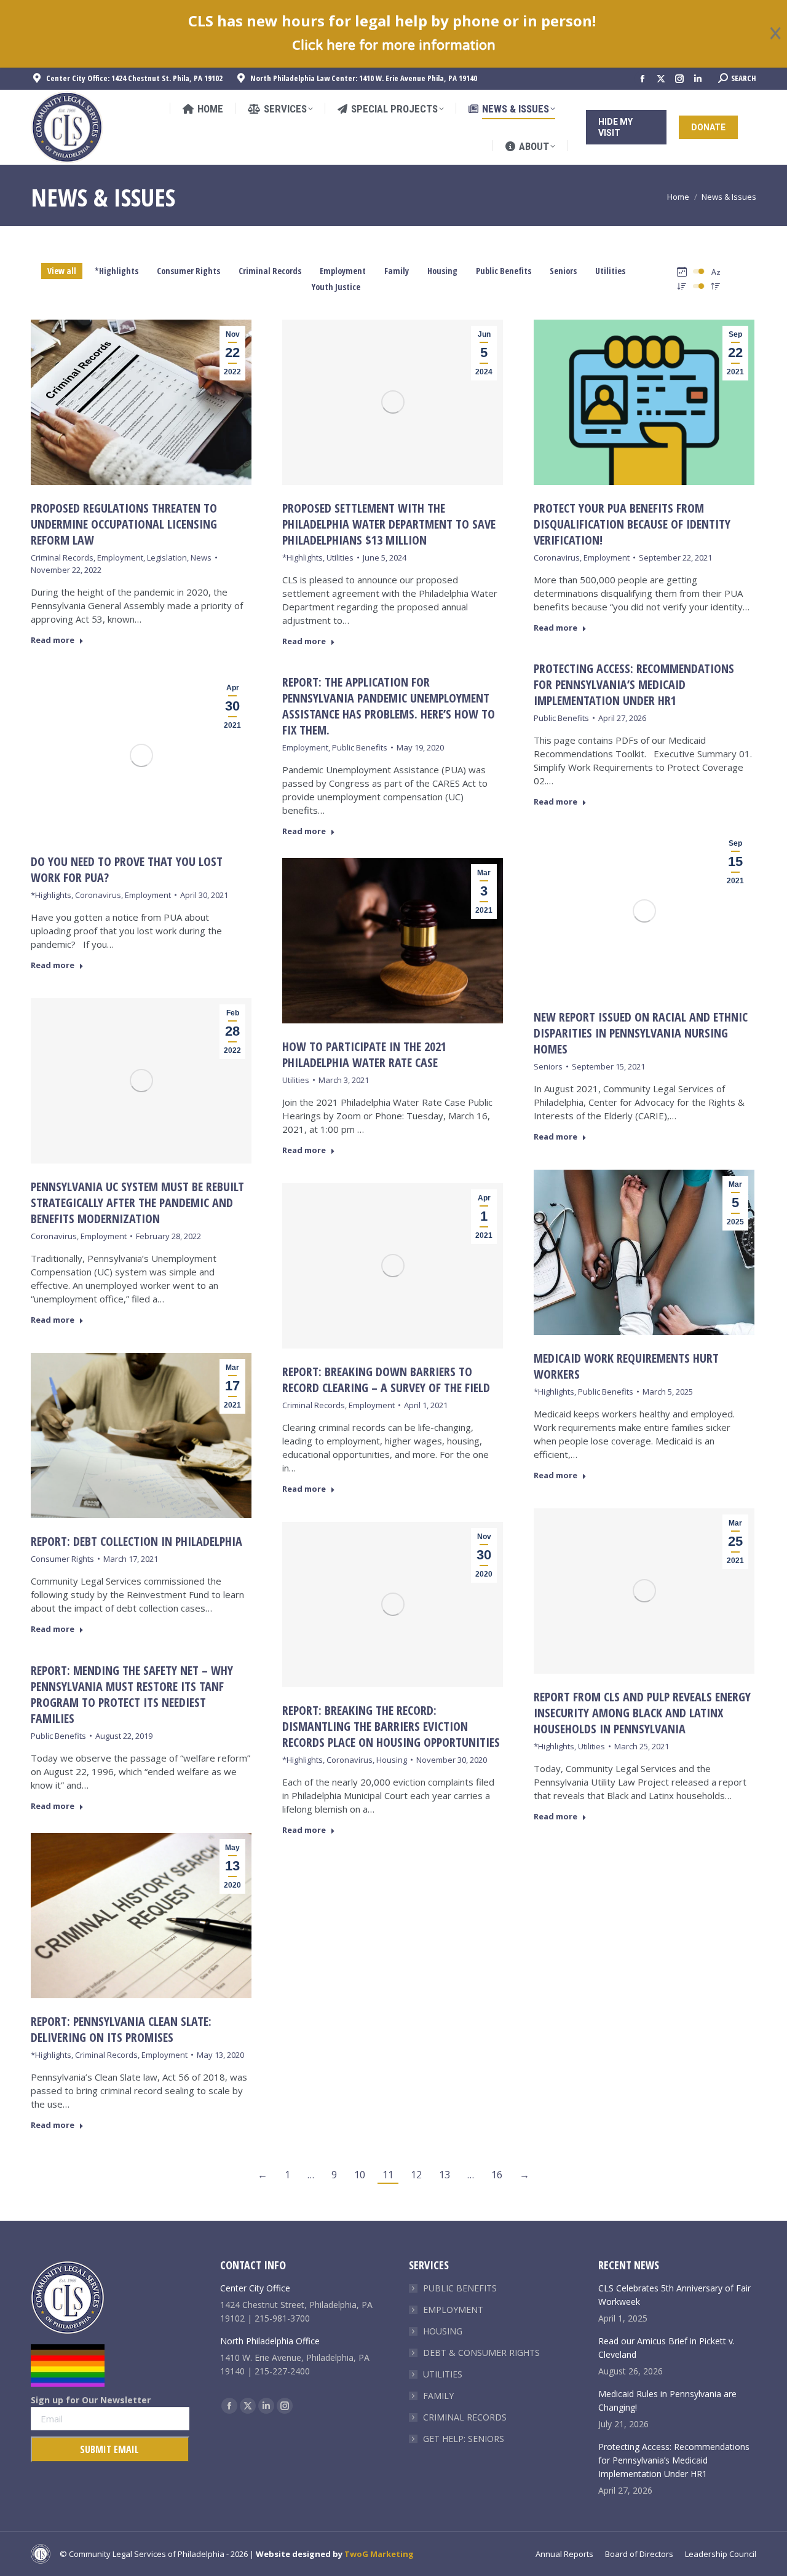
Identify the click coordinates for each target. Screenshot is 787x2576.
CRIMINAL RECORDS (465, 2417)
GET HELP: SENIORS (464, 2439)
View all (62, 271)
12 (416, 2175)
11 (388, 2175)
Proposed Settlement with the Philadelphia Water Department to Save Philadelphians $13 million (389, 524)
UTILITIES (443, 2374)
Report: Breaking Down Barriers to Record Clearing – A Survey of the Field (386, 1380)
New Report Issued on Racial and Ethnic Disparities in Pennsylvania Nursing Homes (641, 1033)
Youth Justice (336, 287)
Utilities (610, 271)
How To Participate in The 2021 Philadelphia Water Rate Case (364, 1054)
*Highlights (117, 271)
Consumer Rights (188, 271)
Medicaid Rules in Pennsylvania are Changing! (667, 2401)
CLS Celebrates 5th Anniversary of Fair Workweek (674, 2295)
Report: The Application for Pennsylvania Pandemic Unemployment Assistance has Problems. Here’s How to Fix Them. (389, 706)
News (201, 557)
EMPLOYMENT (453, 2310)
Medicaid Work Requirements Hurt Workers (626, 1366)
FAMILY (438, 2396)
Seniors (563, 271)
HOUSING (443, 2331)
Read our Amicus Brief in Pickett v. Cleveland (666, 2348)
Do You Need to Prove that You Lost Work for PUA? (127, 869)
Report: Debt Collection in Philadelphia (136, 1541)
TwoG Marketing (379, 2554)
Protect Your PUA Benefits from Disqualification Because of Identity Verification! (632, 524)
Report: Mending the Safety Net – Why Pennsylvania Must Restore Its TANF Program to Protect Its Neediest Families (132, 1694)
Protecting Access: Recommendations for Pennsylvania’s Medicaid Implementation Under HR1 (634, 684)
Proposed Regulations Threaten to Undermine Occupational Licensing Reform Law (124, 524)
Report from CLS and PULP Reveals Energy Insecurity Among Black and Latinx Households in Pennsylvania (642, 1713)
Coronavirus (557, 557)
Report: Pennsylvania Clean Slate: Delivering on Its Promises (121, 2029)
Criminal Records (270, 271)
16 (497, 2175)
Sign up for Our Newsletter (91, 2400)
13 (445, 2175)
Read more (53, 640)
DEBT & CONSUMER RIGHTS (481, 2353)
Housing (442, 271)
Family (397, 271)
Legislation (167, 557)
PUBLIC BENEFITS (460, 2288)
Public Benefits (504, 271)
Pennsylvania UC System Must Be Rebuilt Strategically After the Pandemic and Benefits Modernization (137, 1203)
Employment (343, 271)
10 (360, 2175)
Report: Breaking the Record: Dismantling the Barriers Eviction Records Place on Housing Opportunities (391, 1726)
